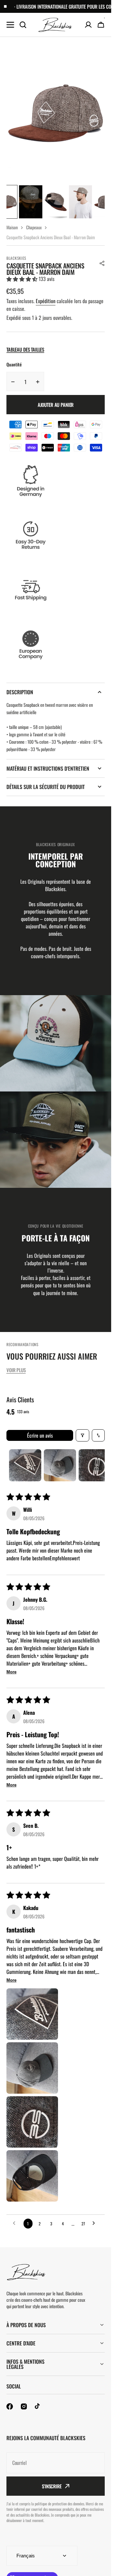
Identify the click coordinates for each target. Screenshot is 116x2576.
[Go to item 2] (60, 1465)
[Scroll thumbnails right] (97, 1465)
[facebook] (10, 2406)
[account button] (88, 25)
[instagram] (24, 2406)
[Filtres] (82, 1435)
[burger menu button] (10, 25)
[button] (102, 263)
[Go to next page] (95, 2223)
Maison (12, 227)
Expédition (46, 301)
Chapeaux (34, 227)
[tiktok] (38, 2406)
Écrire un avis (40, 1435)
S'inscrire (52, 2486)
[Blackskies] (56, 25)
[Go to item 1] (25, 1465)
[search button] (23, 25)
